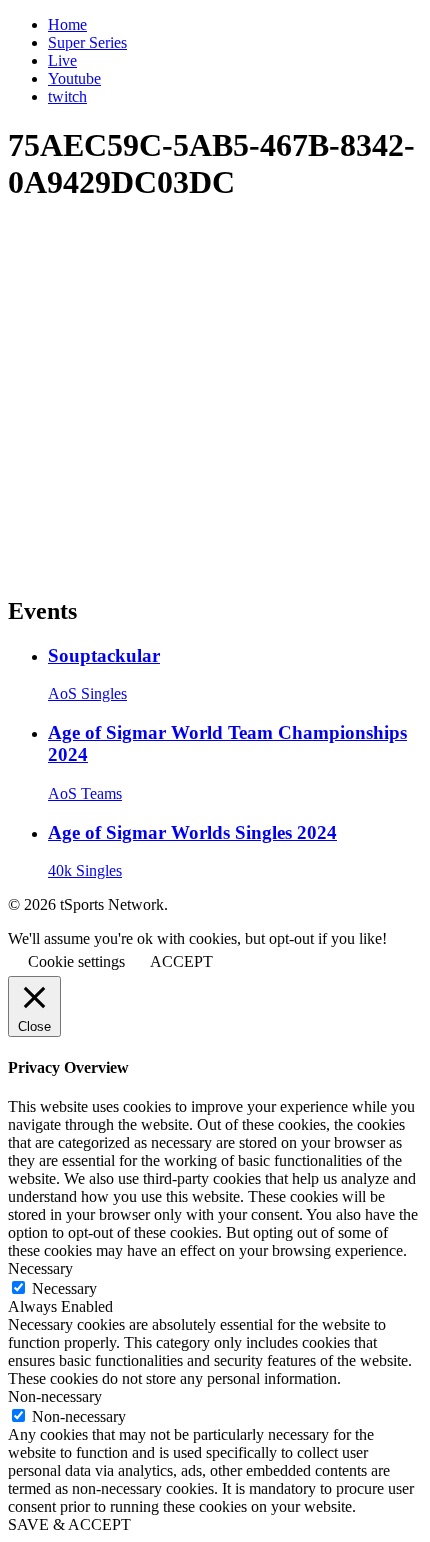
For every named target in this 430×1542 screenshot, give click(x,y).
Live (62, 60)
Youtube (74, 78)
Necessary (64, 1288)
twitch (67, 96)
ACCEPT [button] (181, 961)
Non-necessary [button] (55, 1396)
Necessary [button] (40, 1268)
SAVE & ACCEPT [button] (69, 1524)
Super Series (87, 42)
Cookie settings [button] (76, 961)
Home (67, 24)
